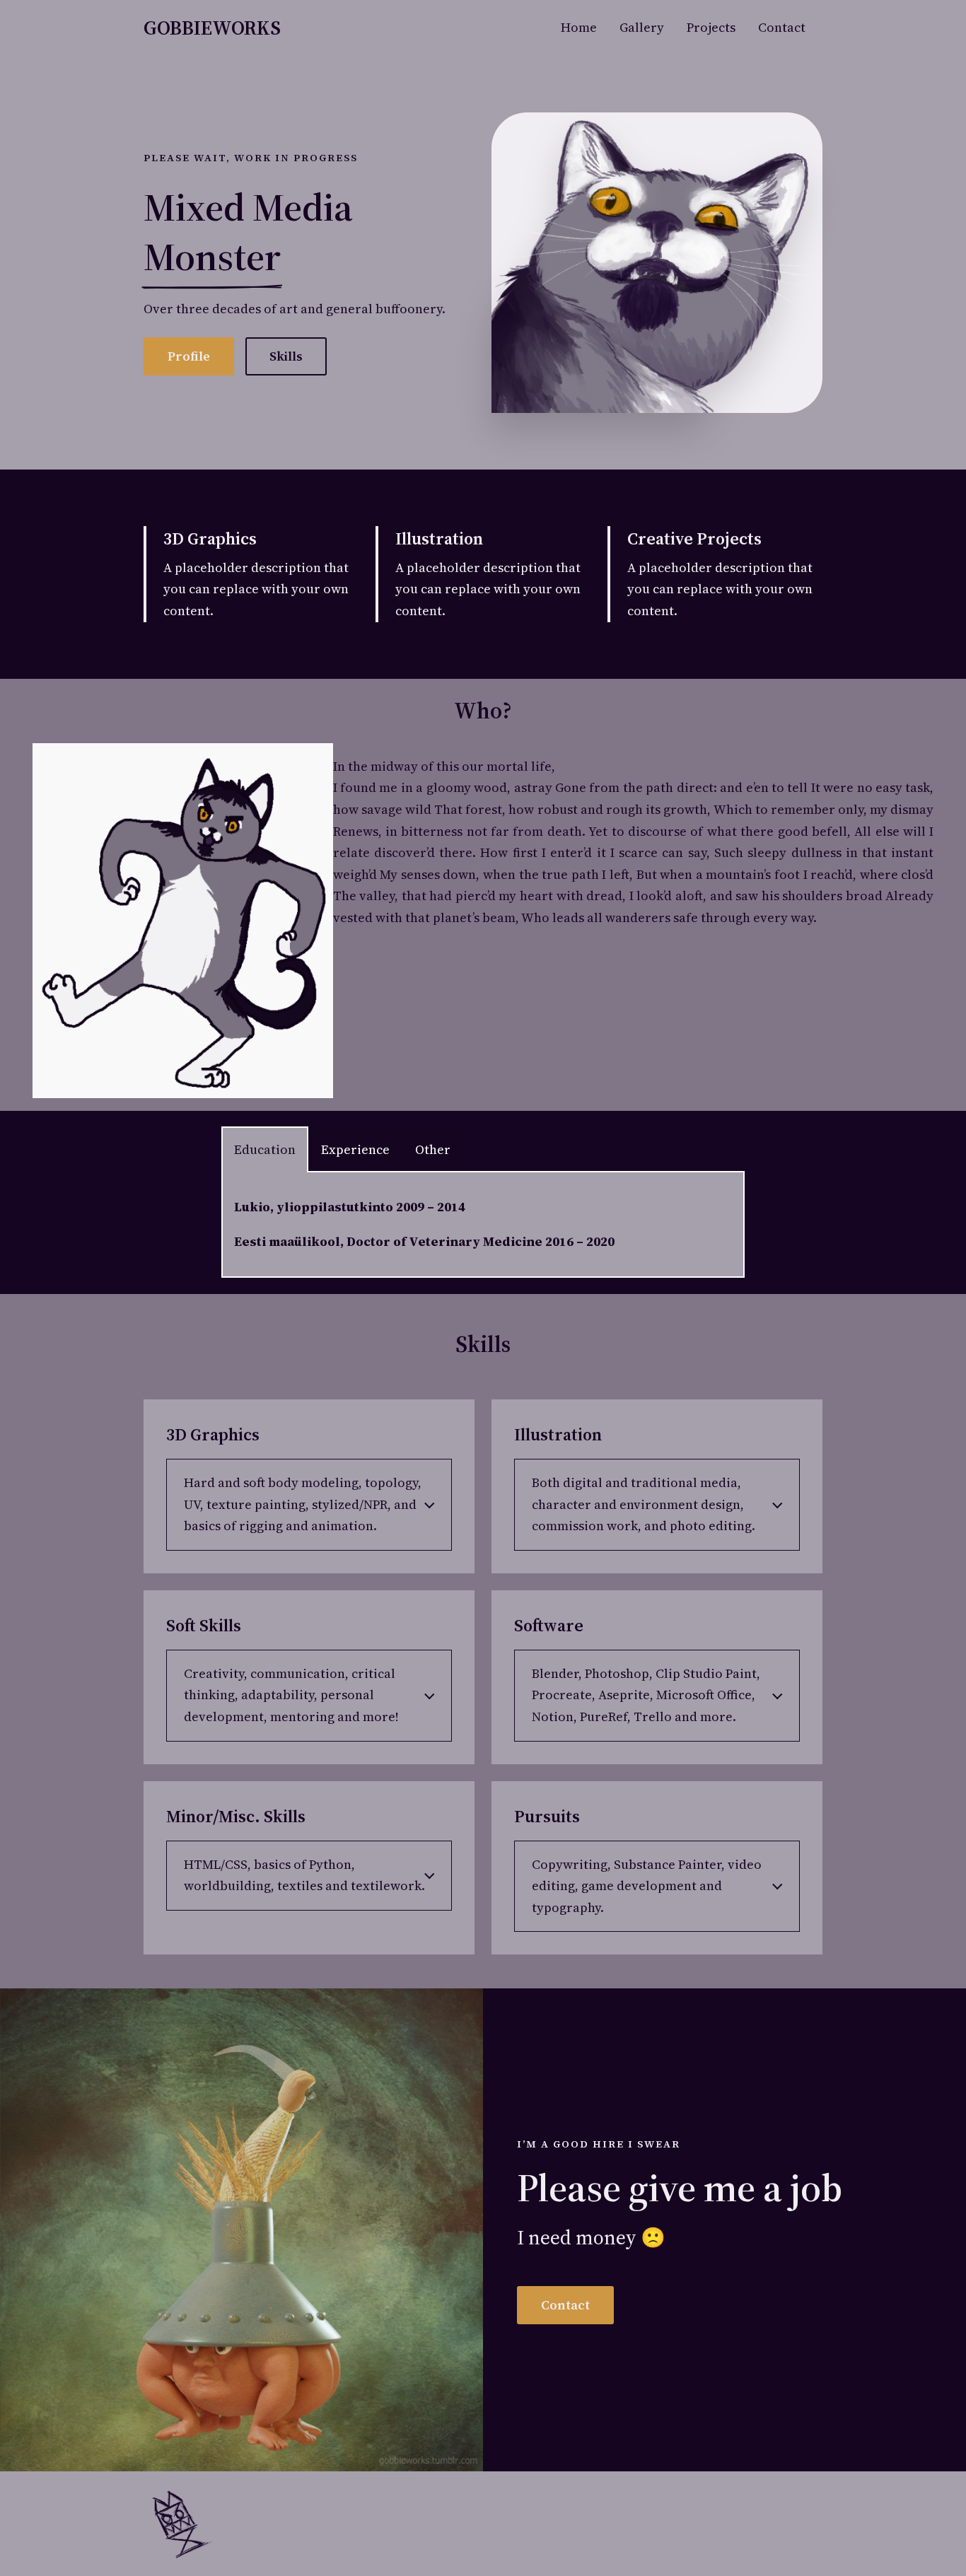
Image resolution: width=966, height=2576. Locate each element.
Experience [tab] (355, 1149)
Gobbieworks (212, 28)
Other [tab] (433, 1149)
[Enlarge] (465, 2007)
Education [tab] (265, 1149)
